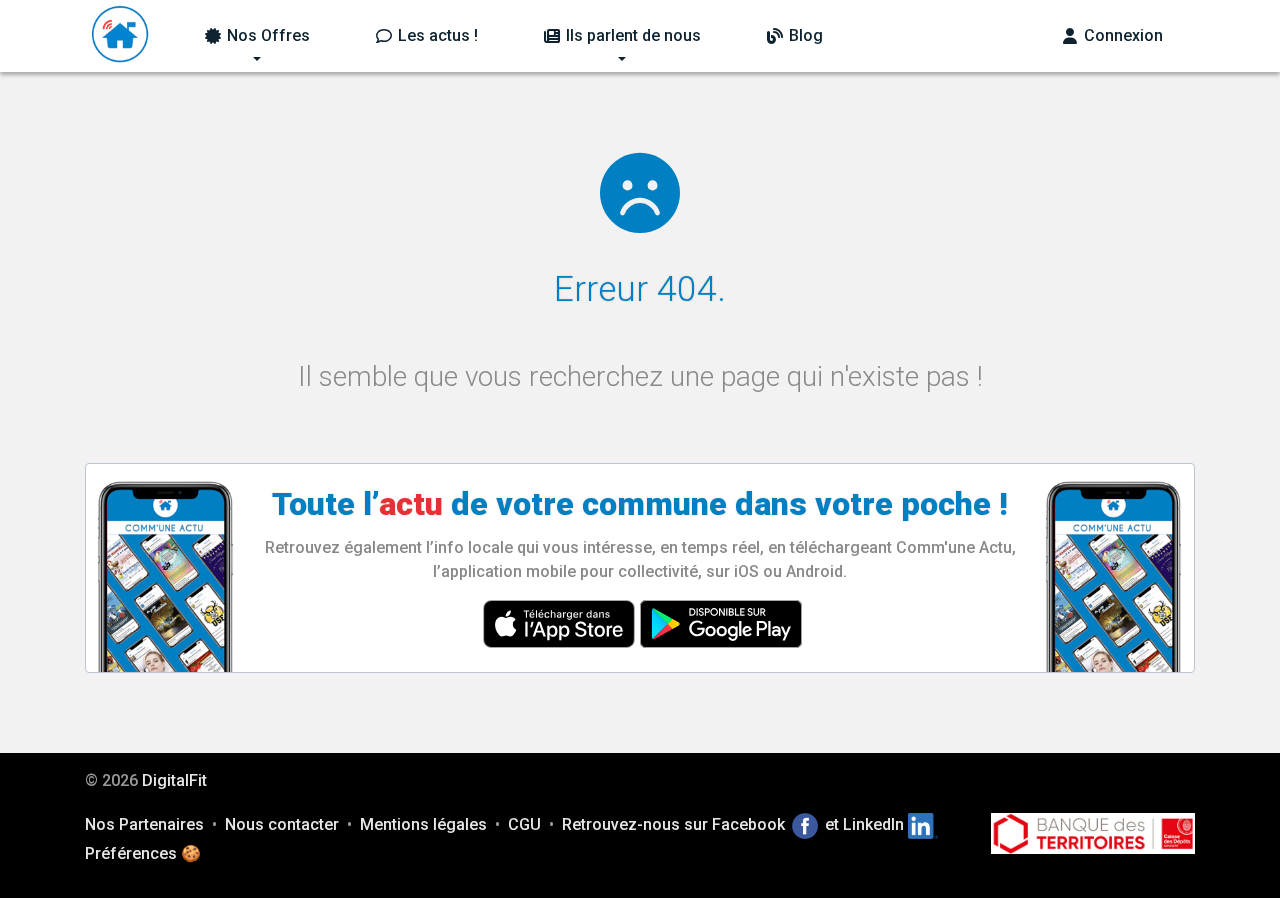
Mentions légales (423, 824)
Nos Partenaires (144, 824)
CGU (524, 824)
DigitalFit (174, 780)
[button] (256, 36)
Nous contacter (282, 824)
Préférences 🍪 (143, 853)
